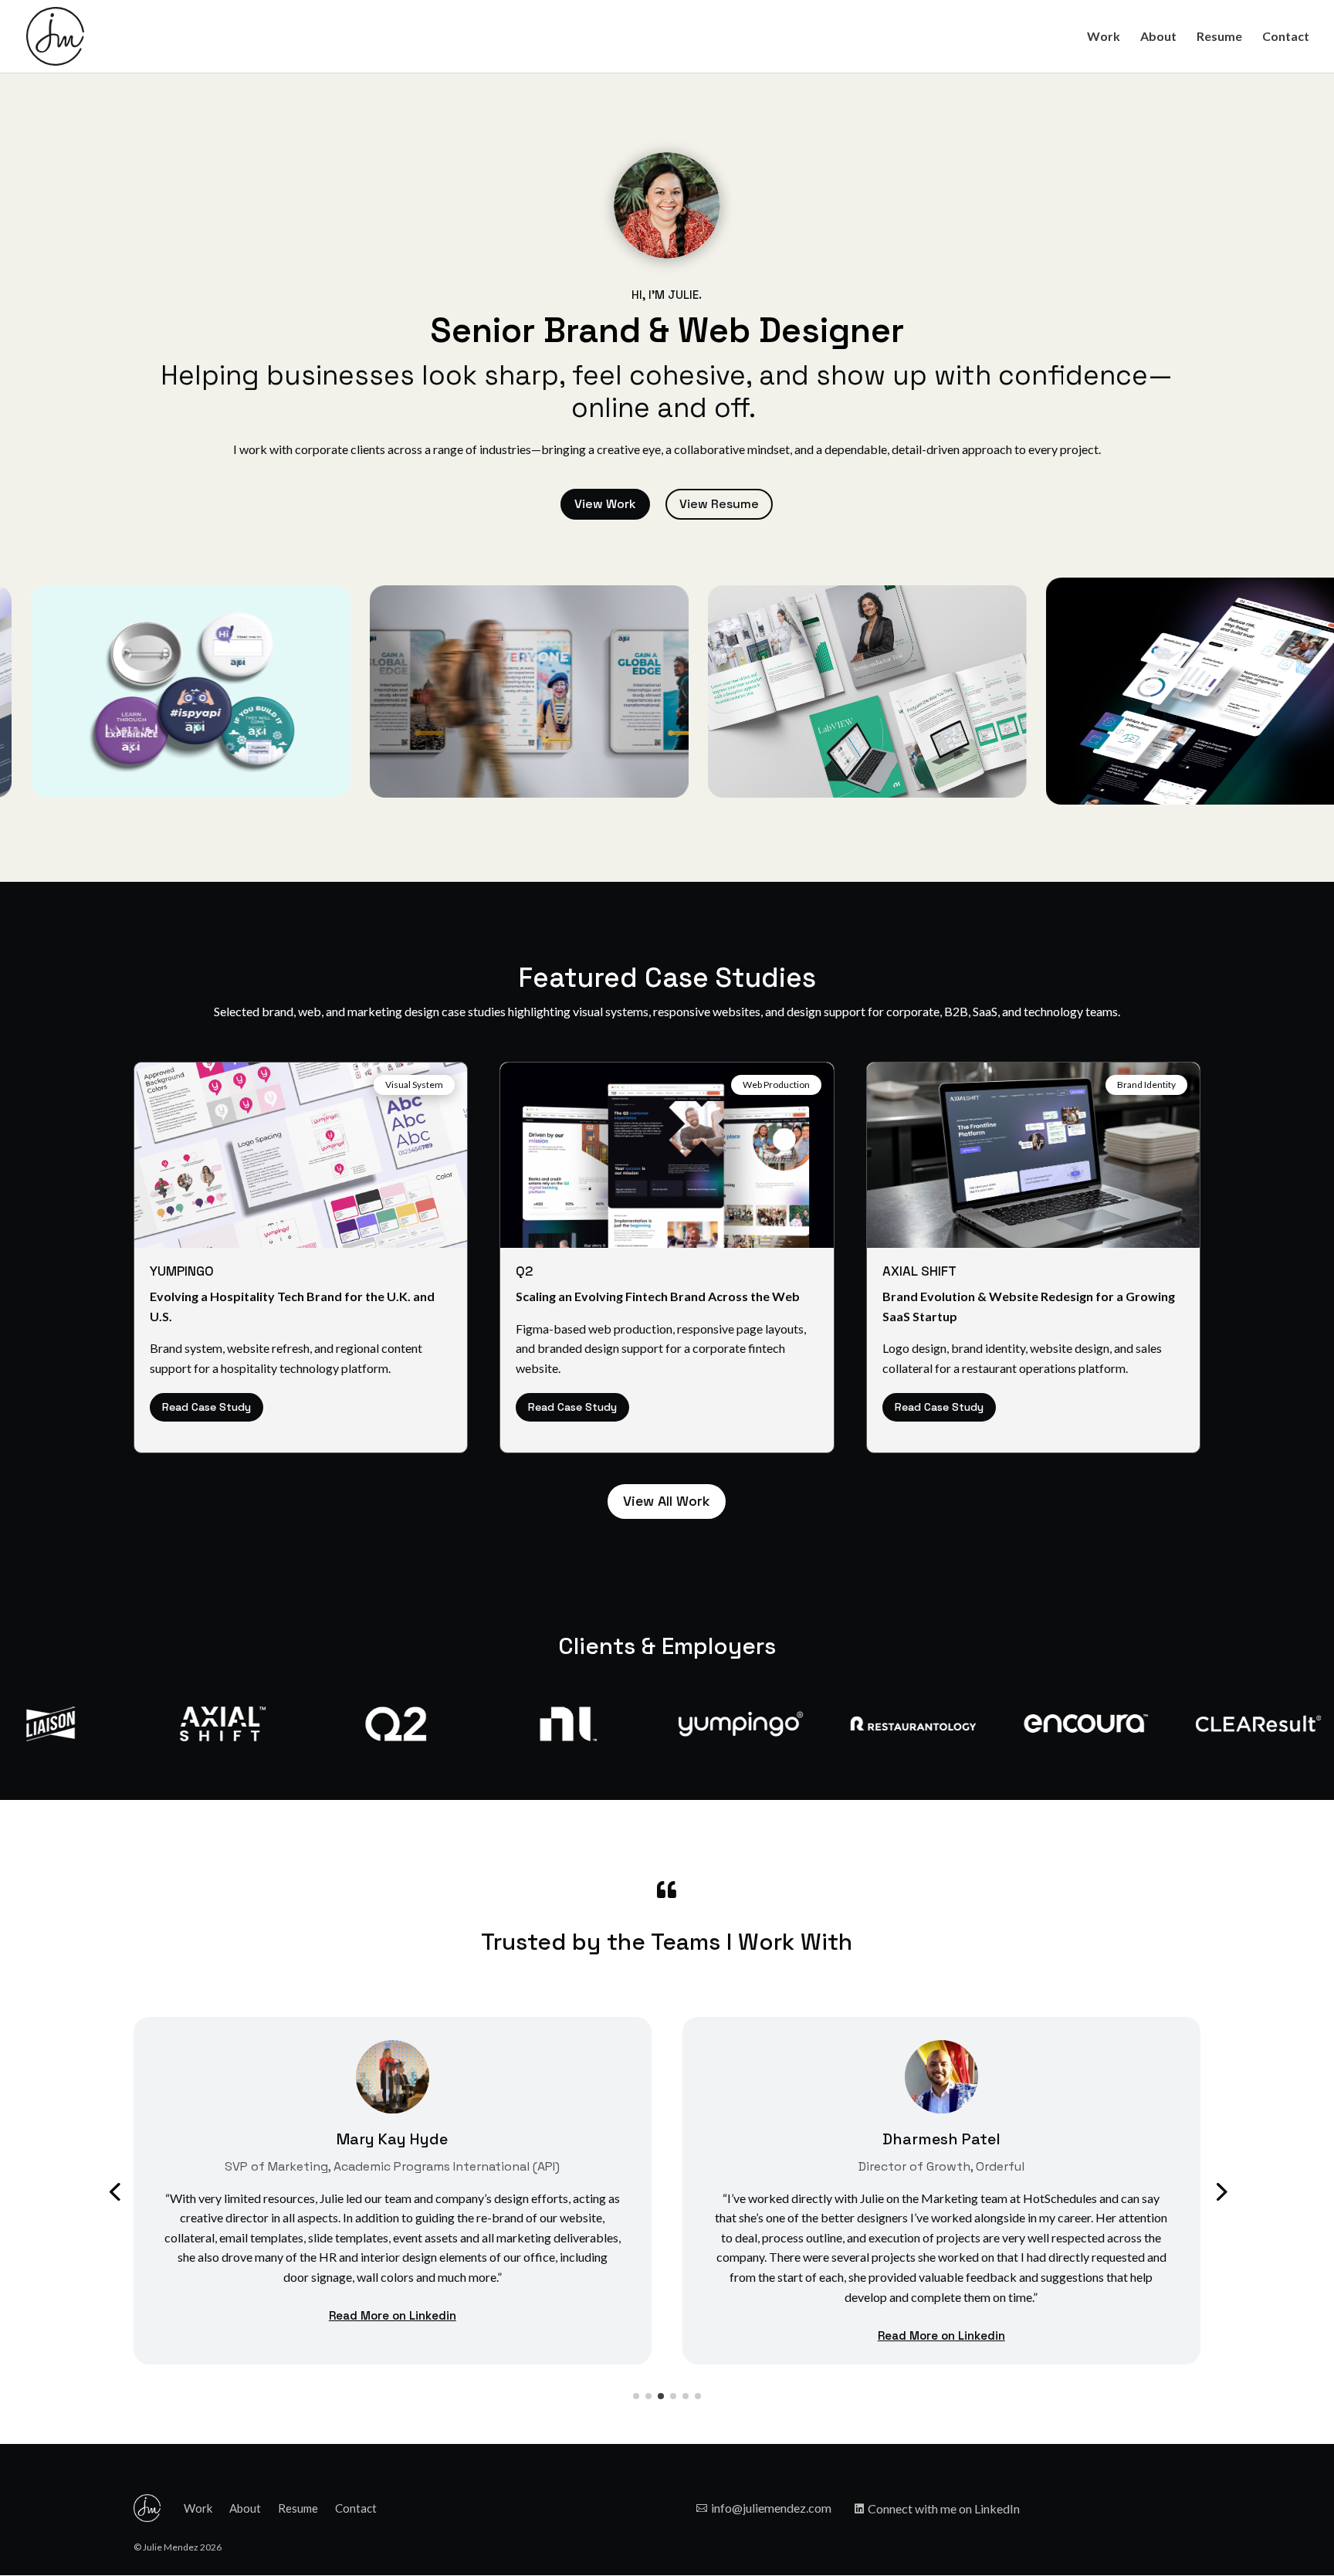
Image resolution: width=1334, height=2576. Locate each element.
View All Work (667, 1501)
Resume (1219, 37)
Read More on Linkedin (393, 2315)
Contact (1286, 37)
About (1158, 37)
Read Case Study (207, 1407)
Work (1104, 37)
